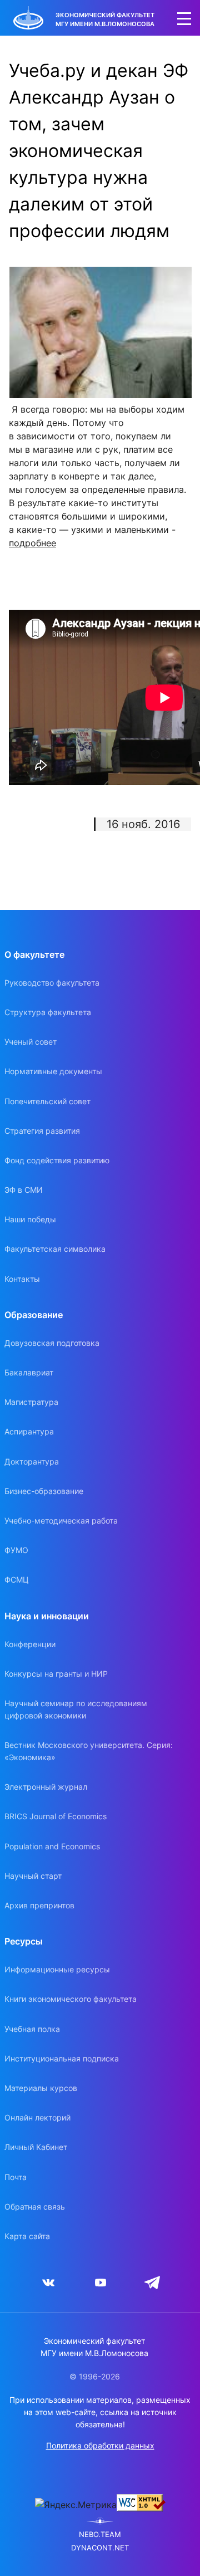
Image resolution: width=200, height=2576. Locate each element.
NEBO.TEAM (100, 2535)
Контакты (22, 1279)
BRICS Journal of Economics (56, 1816)
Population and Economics (52, 1846)
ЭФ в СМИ (24, 1190)
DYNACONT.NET (100, 2548)
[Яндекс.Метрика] (76, 2505)
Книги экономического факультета (71, 1999)
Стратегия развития (42, 1131)
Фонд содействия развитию (57, 1160)
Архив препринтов (39, 1905)
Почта (16, 2177)
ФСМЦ (17, 1580)
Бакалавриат (29, 1372)
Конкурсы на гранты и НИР (56, 1674)
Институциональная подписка (62, 2058)
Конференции (30, 1644)
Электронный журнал (46, 1787)
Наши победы (30, 1219)
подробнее (32, 543)
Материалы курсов (41, 2088)
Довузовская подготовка (52, 1343)
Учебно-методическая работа (61, 1520)
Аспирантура (29, 1431)
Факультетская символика (55, 1249)
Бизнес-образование (44, 1491)
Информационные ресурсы (57, 1969)
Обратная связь (35, 2207)
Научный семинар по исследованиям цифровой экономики (76, 1709)
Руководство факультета (52, 983)
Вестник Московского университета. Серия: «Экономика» (89, 1751)
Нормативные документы (53, 1071)
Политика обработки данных (100, 2445)
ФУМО (16, 1550)
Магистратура (31, 1402)
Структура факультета (48, 1012)
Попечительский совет (47, 1101)
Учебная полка (32, 2029)
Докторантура (32, 1461)
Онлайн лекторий (37, 2117)
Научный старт (33, 1876)
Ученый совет (31, 1042)
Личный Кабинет (36, 2147)
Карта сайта (27, 2236)
